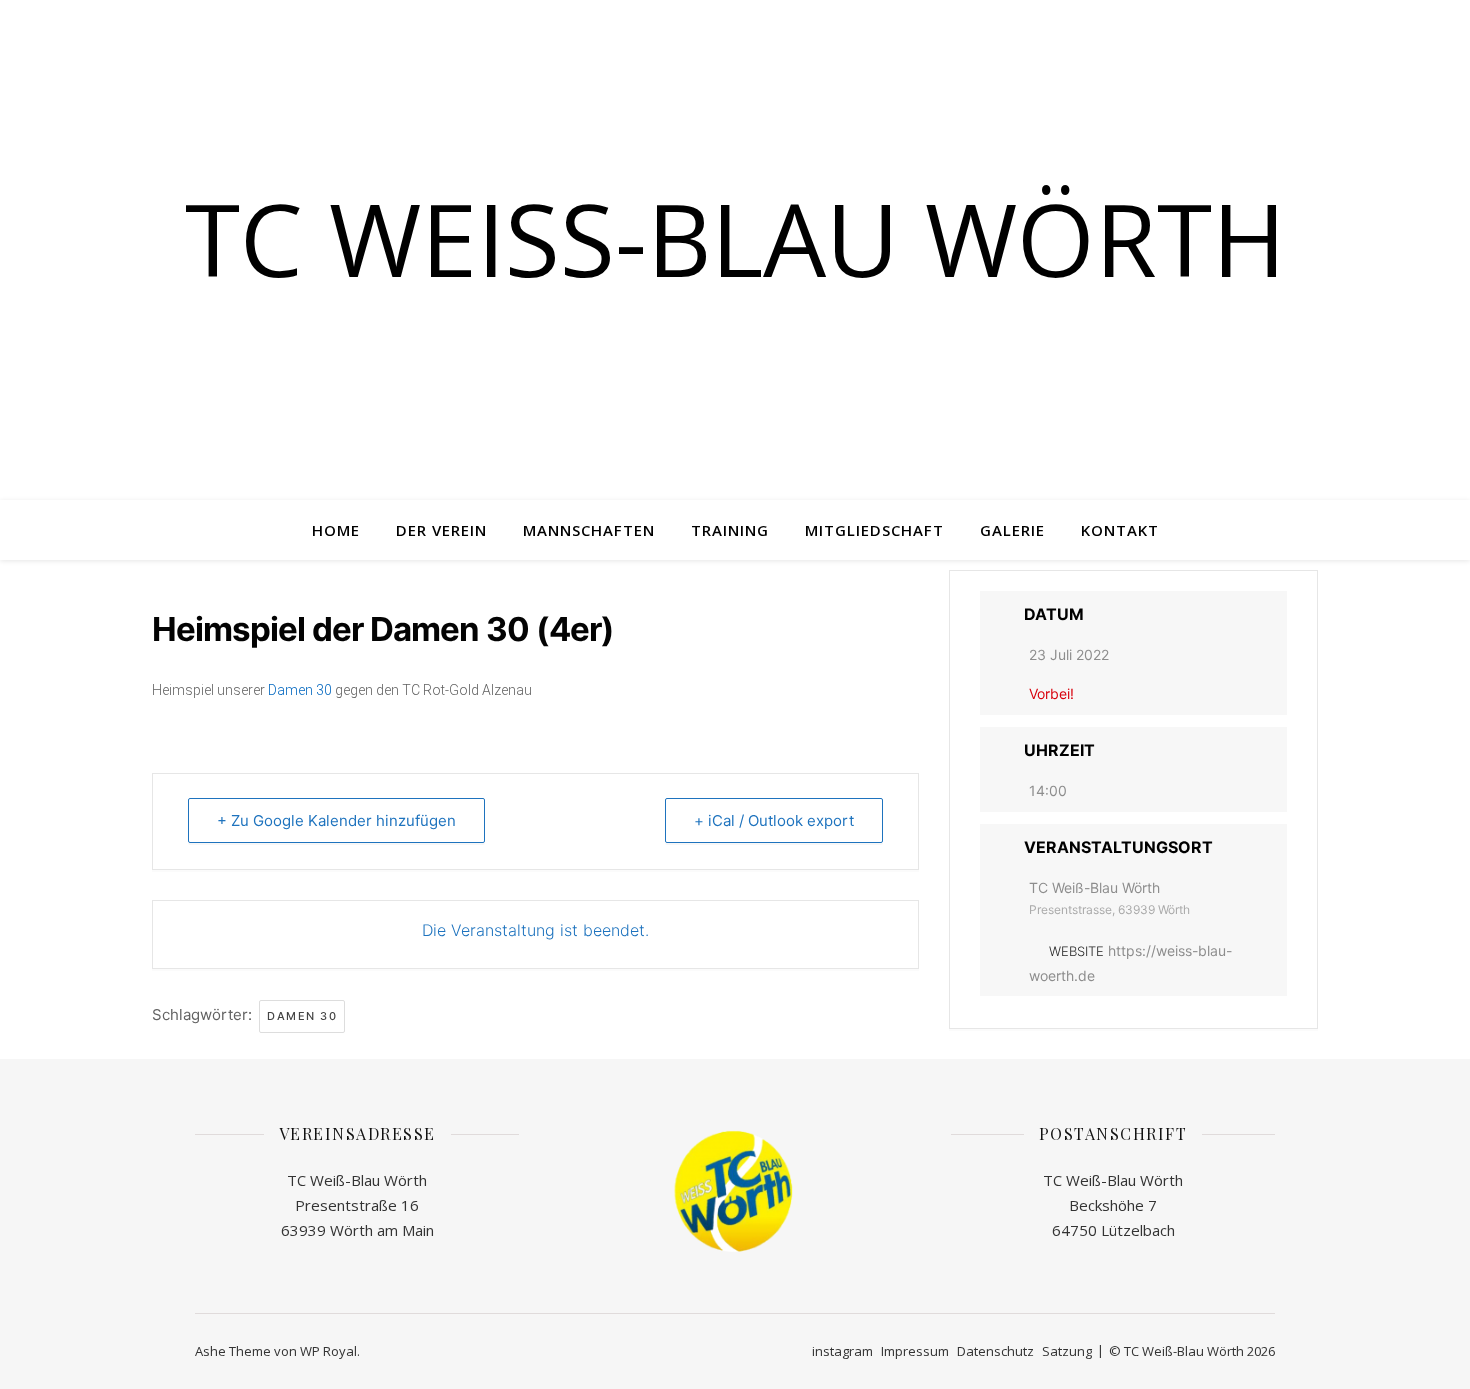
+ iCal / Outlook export (774, 820)
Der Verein (441, 530)
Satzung (1067, 1351)
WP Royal (328, 1351)
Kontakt (1120, 530)
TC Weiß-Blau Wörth (735, 238)
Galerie (1012, 530)
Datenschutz (995, 1351)
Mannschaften (589, 530)
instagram (842, 1351)
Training (730, 530)
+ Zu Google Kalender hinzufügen (336, 820)
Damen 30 (300, 690)
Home (336, 530)
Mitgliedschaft (874, 530)
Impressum (915, 1351)
